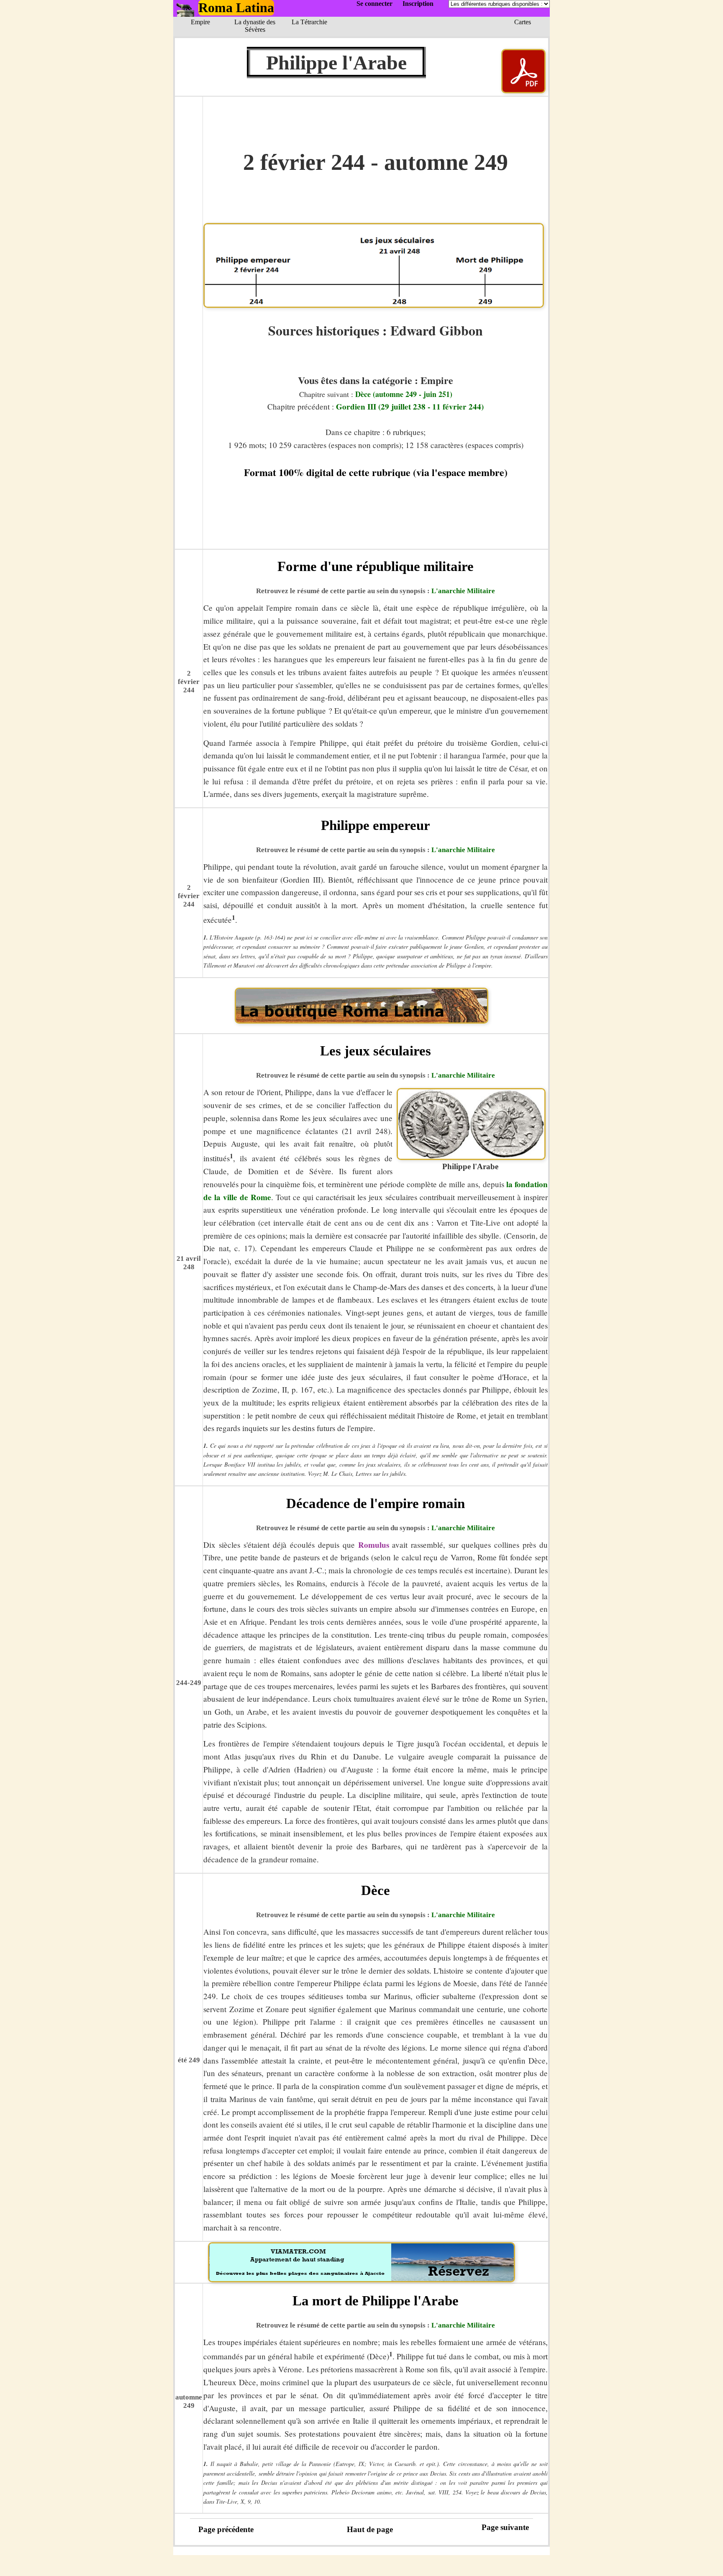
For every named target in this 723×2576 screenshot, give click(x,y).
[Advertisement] (376, 530)
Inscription (418, 4)
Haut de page (370, 2529)
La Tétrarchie (309, 22)
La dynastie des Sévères (255, 26)
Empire (200, 22)
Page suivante (505, 2527)
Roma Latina (236, 8)
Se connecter (374, 4)
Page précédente (226, 2529)
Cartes (523, 22)
